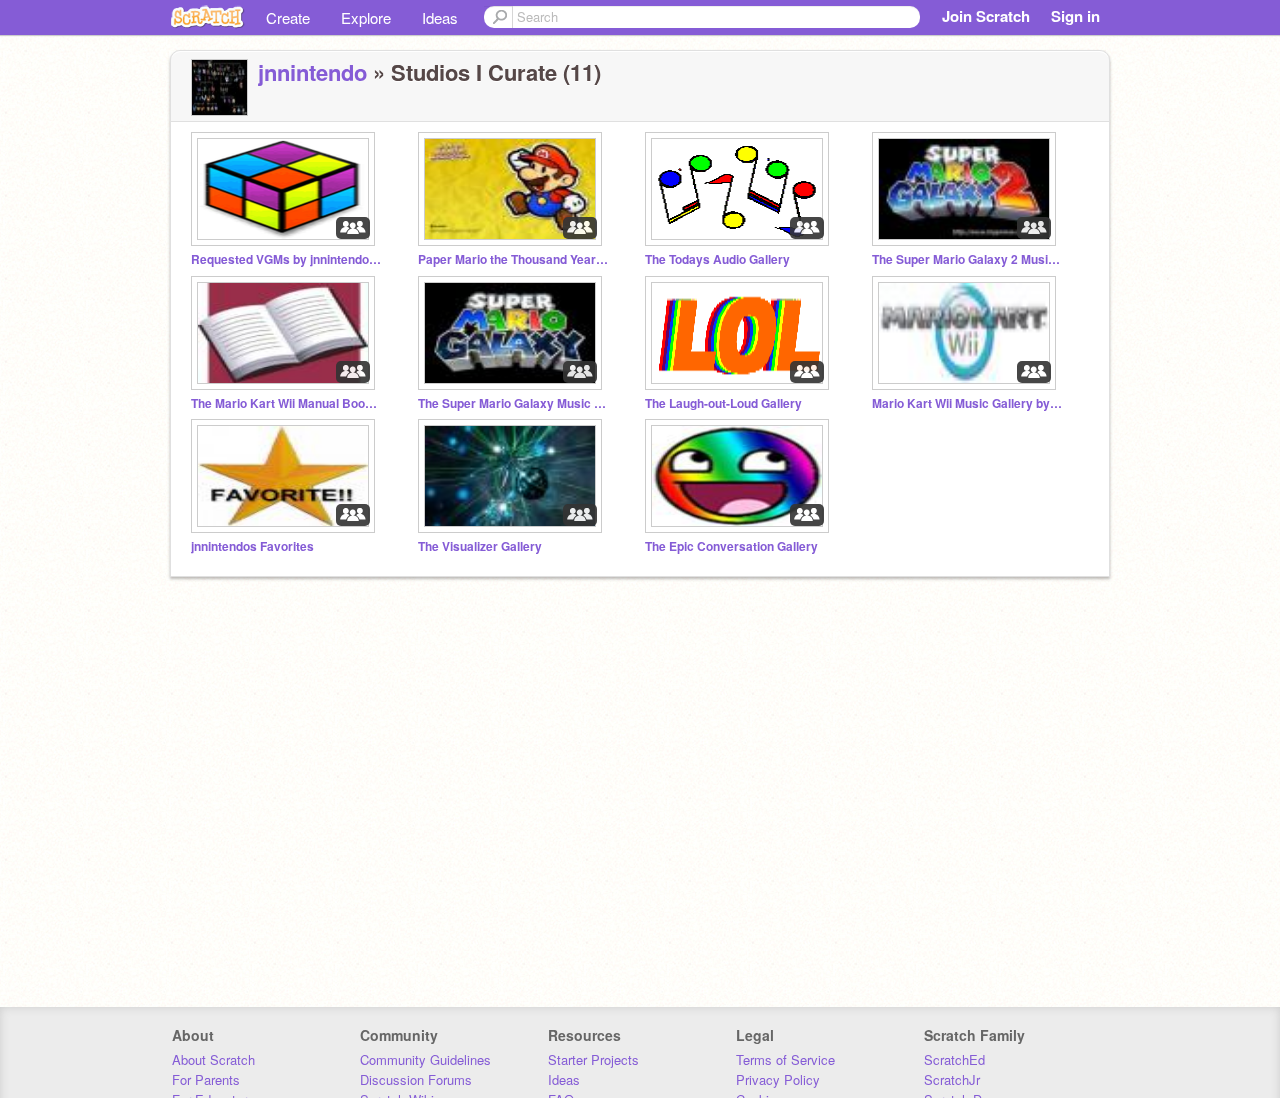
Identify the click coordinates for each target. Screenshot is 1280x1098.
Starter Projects (593, 1059)
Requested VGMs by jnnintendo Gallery (286, 259)
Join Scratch (986, 16)
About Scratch (213, 1059)
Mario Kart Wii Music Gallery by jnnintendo (967, 403)
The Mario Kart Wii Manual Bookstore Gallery (286, 403)
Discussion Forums (416, 1079)
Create (288, 17)
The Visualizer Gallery (480, 546)
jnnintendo (312, 72)
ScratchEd (954, 1059)
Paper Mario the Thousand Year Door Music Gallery (513, 259)
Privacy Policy (778, 1079)
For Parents (206, 1079)
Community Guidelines (425, 1059)
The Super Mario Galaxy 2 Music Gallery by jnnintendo (967, 259)
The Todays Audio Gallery (717, 259)
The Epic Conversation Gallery (731, 546)
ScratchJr (952, 1079)
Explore (366, 17)
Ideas (440, 17)
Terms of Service (785, 1059)
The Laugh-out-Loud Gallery (723, 403)
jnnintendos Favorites (252, 546)
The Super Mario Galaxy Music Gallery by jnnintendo (513, 403)
